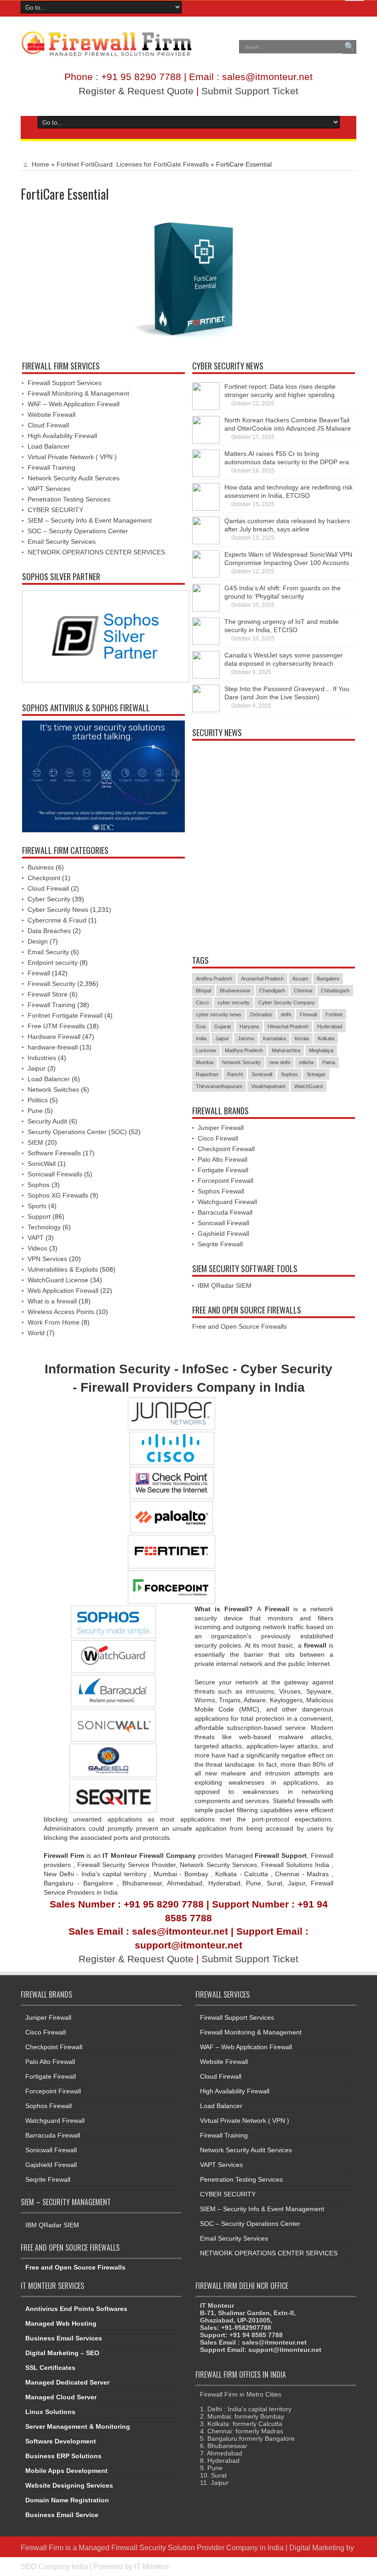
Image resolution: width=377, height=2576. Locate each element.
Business (41, 867)
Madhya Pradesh (244, 1050)
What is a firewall (52, 1301)
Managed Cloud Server (61, 2397)
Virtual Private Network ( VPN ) (72, 457)
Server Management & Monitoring (78, 2426)
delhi (286, 1014)
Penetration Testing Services (69, 499)
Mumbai (205, 1062)
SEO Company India (54, 2566)
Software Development (61, 2441)
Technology (44, 1227)
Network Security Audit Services (74, 478)
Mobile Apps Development (66, 2471)
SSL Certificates (50, 2368)
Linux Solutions (50, 2412)
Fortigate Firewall (223, 1170)
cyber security (234, 1003)
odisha (306, 1062)
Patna (329, 1062)
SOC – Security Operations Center (78, 531)
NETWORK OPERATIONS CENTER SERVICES (96, 552)
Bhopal (203, 991)
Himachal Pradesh (288, 1026)
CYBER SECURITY (55, 510)
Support (39, 1216)
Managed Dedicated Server (67, 2382)
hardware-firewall (53, 1047)
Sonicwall (262, 1074)
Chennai (303, 991)
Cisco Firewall (218, 1138)
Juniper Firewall (221, 1128)
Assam (300, 979)
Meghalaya (321, 1050)
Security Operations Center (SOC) (77, 1132)
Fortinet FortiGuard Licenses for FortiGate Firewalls (133, 164)
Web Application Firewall (63, 1291)
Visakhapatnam (268, 1086)
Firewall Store (48, 994)
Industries (42, 1058)
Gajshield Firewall (223, 1233)
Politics (38, 1100)
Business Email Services (64, 2338)
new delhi (280, 1062)
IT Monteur (152, 2566)
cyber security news (219, 1014)
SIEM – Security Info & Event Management (90, 520)
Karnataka (274, 1038)
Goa (201, 1026)
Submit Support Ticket (250, 91)
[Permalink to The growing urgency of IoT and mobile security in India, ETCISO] (206, 631)
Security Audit (47, 1121)
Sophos (39, 1185)
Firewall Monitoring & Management (78, 393)
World (36, 1333)
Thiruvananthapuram (219, 1086)
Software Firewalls (54, 1153)
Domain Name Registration (67, 2500)
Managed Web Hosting (61, 2323)
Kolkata (326, 1038)
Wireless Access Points (61, 1312)
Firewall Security (51, 984)
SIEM (35, 1142)
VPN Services (47, 1259)
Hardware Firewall (54, 1037)
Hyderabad (330, 1026)
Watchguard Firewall (227, 1202)
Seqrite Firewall (220, 1244)
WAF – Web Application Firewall (74, 404)
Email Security (48, 952)
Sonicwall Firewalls (55, 1174)
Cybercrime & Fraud (57, 920)
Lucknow (206, 1050)
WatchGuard (308, 1086)
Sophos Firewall (221, 1191)
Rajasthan (207, 1074)
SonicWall (42, 1164)
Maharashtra (286, 1050)
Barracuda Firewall (225, 1212)
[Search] (349, 47)
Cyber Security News (58, 910)
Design (38, 941)
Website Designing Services (69, 2485)
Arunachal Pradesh (262, 979)
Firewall (39, 973)
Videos (37, 1248)
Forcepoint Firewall (226, 1181)
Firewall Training (51, 467)
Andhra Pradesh (214, 979)
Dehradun (261, 1014)
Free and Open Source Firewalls (240, 1326)
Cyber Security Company (287, 1003)
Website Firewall (51, 415)
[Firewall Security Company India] (106, 44)
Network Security (241, 1062)
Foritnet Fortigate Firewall (65, 1015)
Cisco (202, 1003)
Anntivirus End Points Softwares (76, 2309)
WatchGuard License (58, 1280)
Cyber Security (49, 899)
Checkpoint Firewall (226, 1149)
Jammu (246, 1038)
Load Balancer (49, 446)
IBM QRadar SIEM (225, 1285)
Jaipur (37, 1068)
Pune (35, 1111)
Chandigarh (272, 991)
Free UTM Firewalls (56, 1026)
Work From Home (54, 1322)
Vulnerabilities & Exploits (63, 1269)
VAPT (36, 1238)
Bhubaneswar (235, 991)
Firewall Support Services (65, 383)
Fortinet (334, 1014)
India (201, 1038)
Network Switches (53, 1089)
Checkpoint (44, 878)
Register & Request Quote (136, 91)
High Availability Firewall (62, 436)
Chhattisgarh (335, 991)
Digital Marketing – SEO (62, 2353)
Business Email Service (62, 2515)
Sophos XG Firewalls (58, 1195)
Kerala (302, 1038)
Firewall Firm (42, 2547)
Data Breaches (49, 931)
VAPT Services (49, 489)
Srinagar (316, 1074)
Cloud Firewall (48, 425)
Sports (37, 1206)
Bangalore (328, 979)
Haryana (249, 1026)
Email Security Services (62, 542)
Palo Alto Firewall (223, 1159)
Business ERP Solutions (63, 2456)
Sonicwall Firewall (223, 1223)
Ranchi (235, 1074)
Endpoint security (53, 962)
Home (40, 164)
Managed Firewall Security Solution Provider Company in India (181, 2547)
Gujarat (223, 1026)
